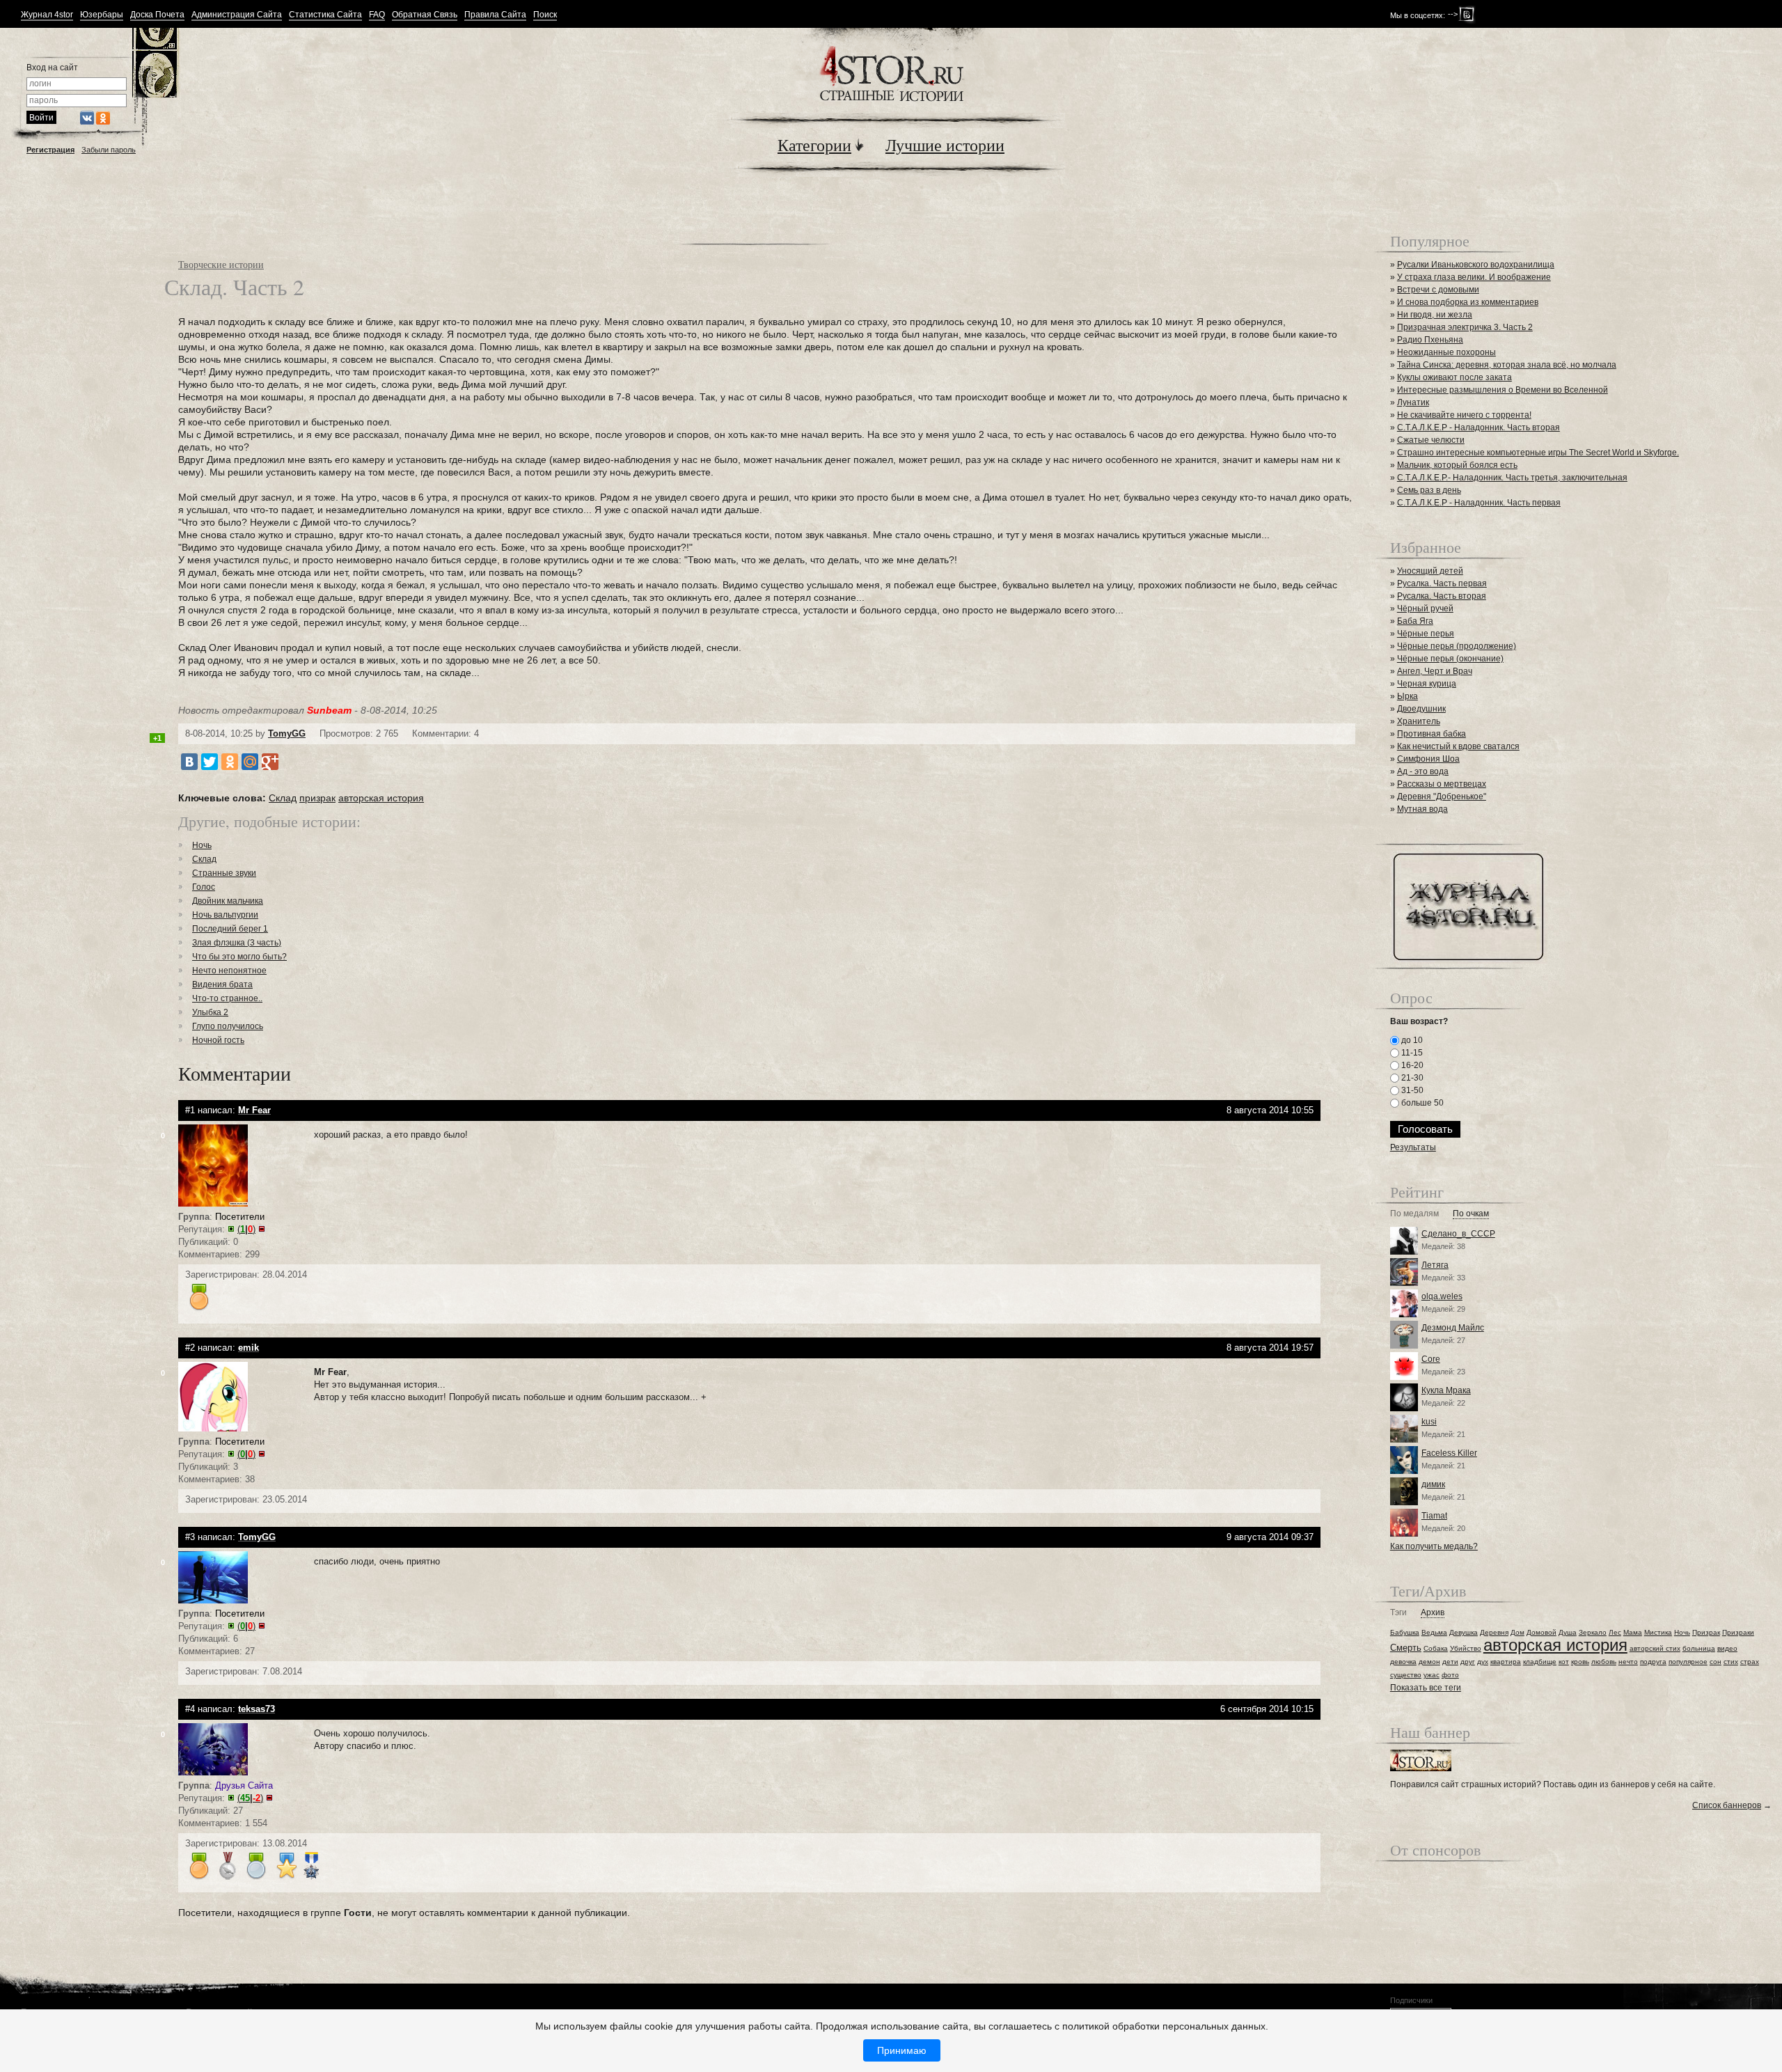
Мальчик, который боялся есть (1457, 465)
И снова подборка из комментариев (1468, 302)
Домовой (1541, 1632)
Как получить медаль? (1434, 1546)
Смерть (1406, 1648)
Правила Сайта (495, 15)
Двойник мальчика (228, 901)
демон (1429, 1662)
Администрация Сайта (237, 15)
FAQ (377, 15)
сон (1716, 1662)
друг (1468, 1662)
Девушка (1464, 1632)
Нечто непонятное (229, 971)
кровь (1580, 1662)
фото (1450, 1675)
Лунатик (1413, 402)
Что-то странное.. (227, 998)
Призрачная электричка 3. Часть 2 (1465, 327)
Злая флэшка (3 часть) (237, 943)
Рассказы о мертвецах (1442, 784)
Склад (283, 798)
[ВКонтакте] (189, 762)
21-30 (1411, 1078)
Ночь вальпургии (225, 915)
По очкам (1471, 1214)
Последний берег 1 (230, 929)
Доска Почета (157, 15)
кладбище (1540, 1662)
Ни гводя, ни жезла (1435, 315)
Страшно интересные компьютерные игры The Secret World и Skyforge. (1538, 453)
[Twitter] (210, 762)
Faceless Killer (1449, 1453)
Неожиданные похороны (1446, 352)
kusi (1429, 1422)
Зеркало (1593, 1632)
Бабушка (1405, 1632)
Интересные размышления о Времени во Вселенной (1503, 390)
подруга (1653, 1662)
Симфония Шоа (1428, 759)
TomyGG (287, 733)
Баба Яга (1415, 621)
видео (1727, 1648)
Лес (1615, 1632)
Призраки (1738, 1632)
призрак (317, 798)
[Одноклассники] (230, 762)
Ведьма (1434, 1632)
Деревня (1494, 1632)
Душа (1568, 1632)
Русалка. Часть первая (1442, 583)
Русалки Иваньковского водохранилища (1476, 265)
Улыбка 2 (210, 1012)
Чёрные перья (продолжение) (1457, 646)
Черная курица (1427, 684)
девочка (1403, 1662)
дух (1483, 1662)
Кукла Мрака (1446, 1390)
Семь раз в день (1429, 490)
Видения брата (222, 984)
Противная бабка (1432, 734)
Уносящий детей (1430, 571)
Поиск (545, 15)
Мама (1633, 1632)
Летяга (1435, 1265)
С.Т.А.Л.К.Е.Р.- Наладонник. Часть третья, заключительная (1512, 478)
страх (1750, 1662)
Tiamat (1434, 1516)
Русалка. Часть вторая (1442, 596)
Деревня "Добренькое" (1442, 796)
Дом (1517, 1632)
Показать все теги (1426, 1688)
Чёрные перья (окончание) (1450, 659)
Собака (1436, 1648)
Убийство (1466, 1648)
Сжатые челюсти (1431, 440)
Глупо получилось (228, 1026)
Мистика (1658, 1632)
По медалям (1414, 1214)
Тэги (1398, 1613)
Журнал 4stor (47, 15)
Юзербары (102, 15)
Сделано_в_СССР (1458, 1234)
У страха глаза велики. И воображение (1474, 277)
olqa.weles (1442, 1296)
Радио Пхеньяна (1430, 340)
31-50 (1411, 1090)
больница (1699, 1648)
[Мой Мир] (250, 762)
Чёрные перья (1426, 634)
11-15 (1411, 1053)
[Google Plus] (270, 762)
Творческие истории (221, 264)
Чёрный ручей (1425, 609)
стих (1731, 1662)
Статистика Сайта (325, 15)
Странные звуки (224, 873)
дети (1450, 1662)
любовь (1604, 1662)
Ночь (202, 845)
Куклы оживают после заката (1454, 377)
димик (1433, 1484)
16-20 (1411, 1065)
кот (1564, 1662)
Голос (204, 887)
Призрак (1706, 1632)
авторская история (381, 798)
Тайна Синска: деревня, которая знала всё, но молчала (1507, 365)
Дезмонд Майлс (1453, 1328)
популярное (1688, 1662)
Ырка (1408, 696)
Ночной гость (218, 1040)
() (246, 1229)
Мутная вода (1422, 809)
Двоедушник (1421, 709)
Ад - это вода (1423, 771)
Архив (1433, 1613)
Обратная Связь (425, 15)
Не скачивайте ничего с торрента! (1464, 415)
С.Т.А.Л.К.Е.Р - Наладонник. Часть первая (1479, 503)
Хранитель (1419, 721)
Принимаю (902, 2050)
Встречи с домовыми (1438, 290)
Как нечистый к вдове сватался (1458, 746)
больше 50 (1421, 1103)
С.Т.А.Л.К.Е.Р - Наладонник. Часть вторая (1479, 427)
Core (1431, 1359)
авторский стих (1655, 1648)
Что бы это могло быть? (239, 957)
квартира (1506, 1662)
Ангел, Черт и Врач (1435, 671)
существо (1406, 1675)
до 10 (1411, 1040)
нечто (1628, 1662)
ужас (1432, 1675)
